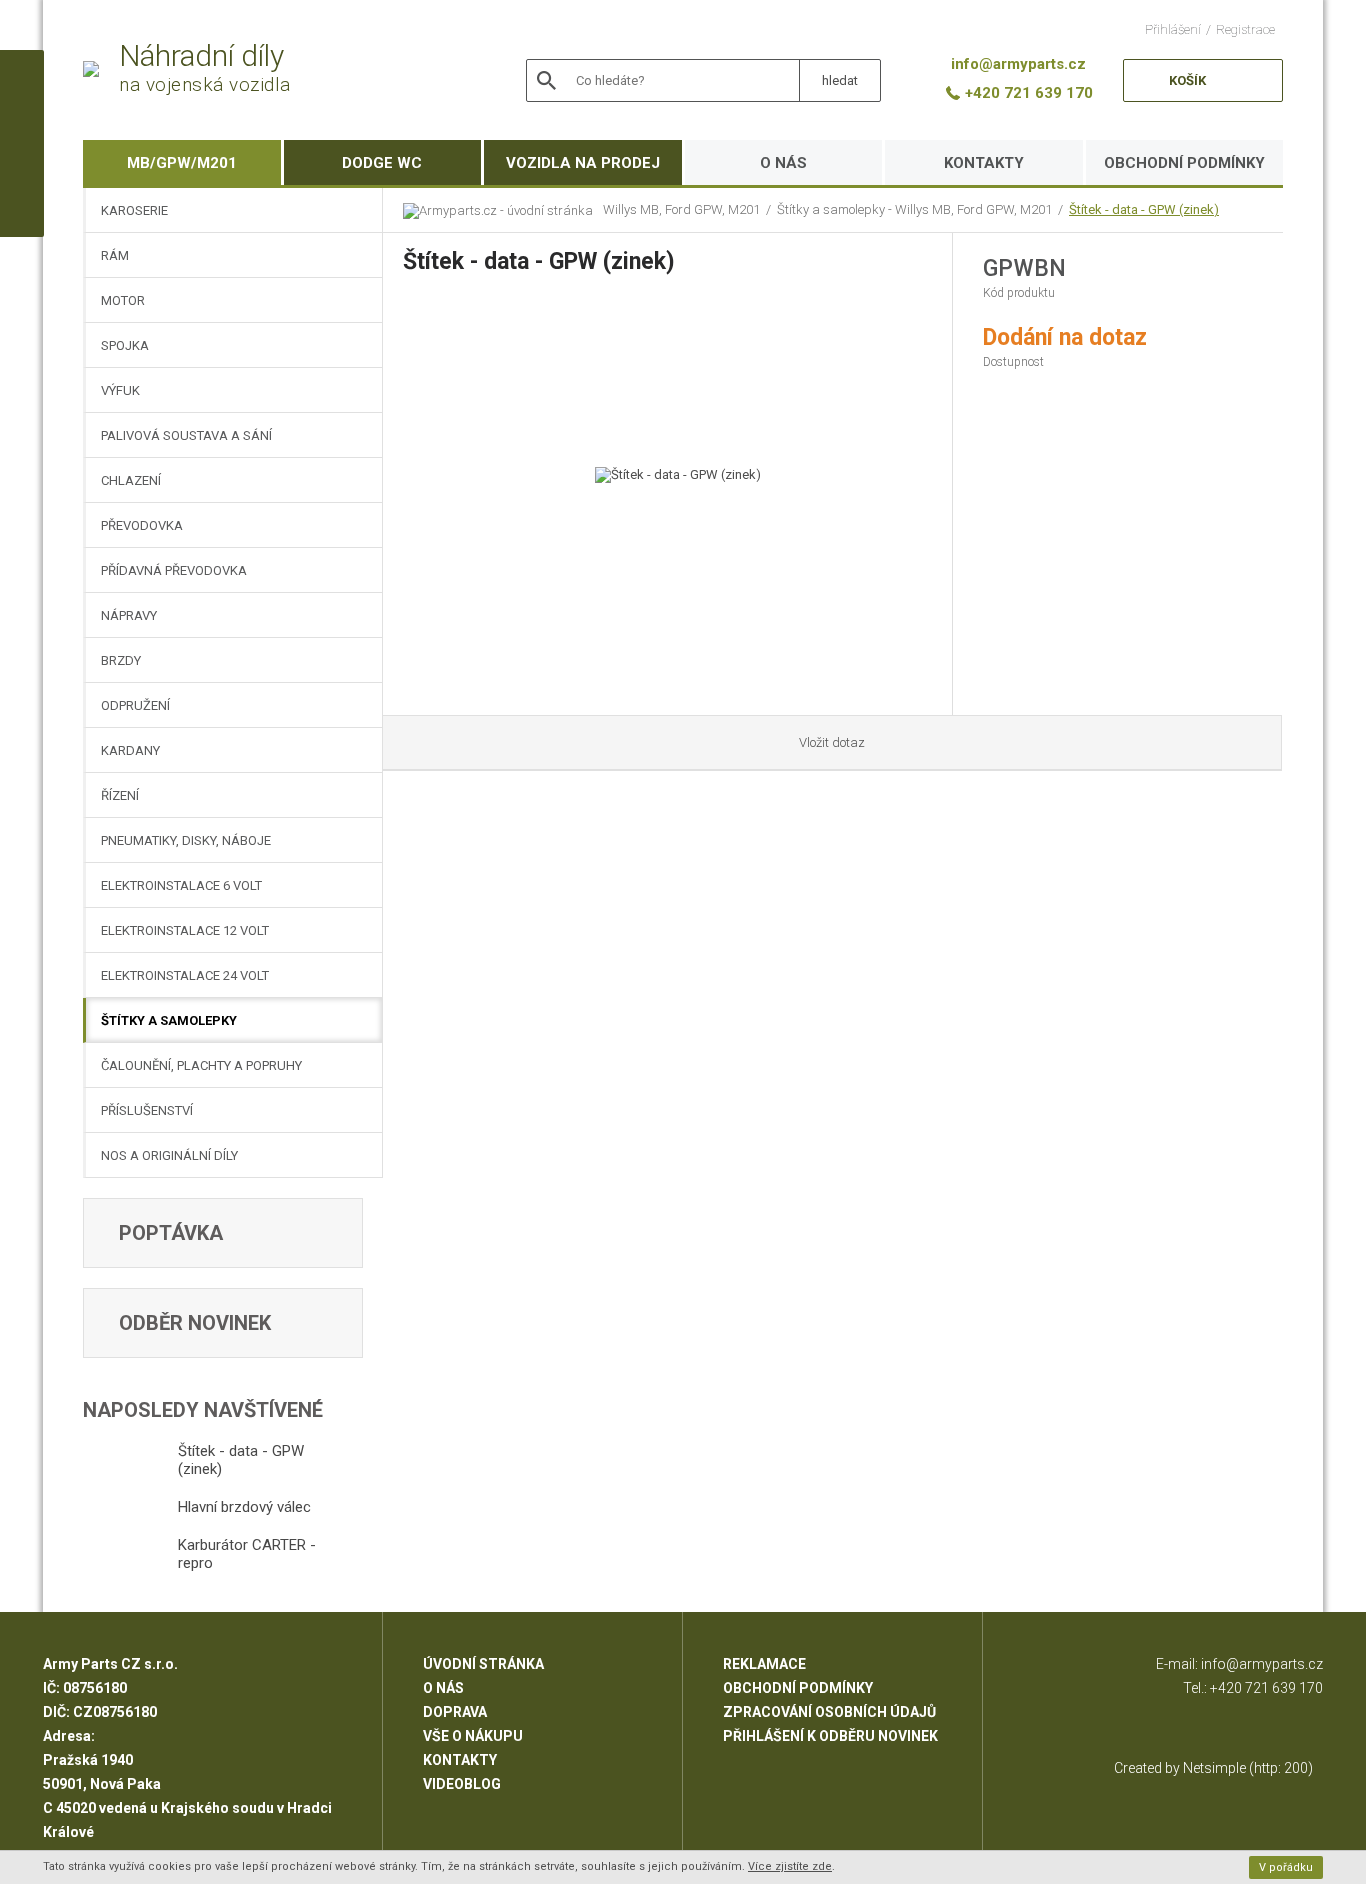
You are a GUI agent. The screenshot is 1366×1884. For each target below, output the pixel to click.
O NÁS (783, 163)
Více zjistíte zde (790, 1866)
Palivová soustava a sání (186, 435)
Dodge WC (382, 163)
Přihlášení (1173, 29)
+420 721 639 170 (1266, 1688)
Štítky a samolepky (169, 1020)
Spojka (125, 345)
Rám (115, 255)
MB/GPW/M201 (182, 163)
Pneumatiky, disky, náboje (186, 840)
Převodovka (142, 525)
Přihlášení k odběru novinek (830, 1736)
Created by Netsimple (1180, 1768)
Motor (123, 300)
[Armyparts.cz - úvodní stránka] (503, 210)
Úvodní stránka (483, 1664)
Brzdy (121, 660)
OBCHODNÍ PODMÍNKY (1184, 163)
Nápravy (129, 615)
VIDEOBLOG (462, 1784)
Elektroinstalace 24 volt (185, 975)
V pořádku (1286, 1867)
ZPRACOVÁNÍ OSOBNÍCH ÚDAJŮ (829, 1712)
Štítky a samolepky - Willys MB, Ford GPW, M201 (914, 209)
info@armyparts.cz (1262, 1664)
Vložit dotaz (832, 742)
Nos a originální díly (169, 1155)
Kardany (130, 750)
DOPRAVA (455, 1712)
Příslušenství (147, 1110)
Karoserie (134, 210)
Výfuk (120, 390)
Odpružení (135, 705)
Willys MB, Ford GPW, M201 (681, 209)
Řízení (120, 795)
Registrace (1245, 29)
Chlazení (131, 480)
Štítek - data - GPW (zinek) (1144, 209)
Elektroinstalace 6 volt (181, 885)
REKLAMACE (764, 1664)
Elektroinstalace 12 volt (185, 930)
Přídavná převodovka (174, 570)
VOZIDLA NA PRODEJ (583, 163)
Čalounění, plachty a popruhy (201, 1065)
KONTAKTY (984, 163)
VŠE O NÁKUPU (473, 1736)
